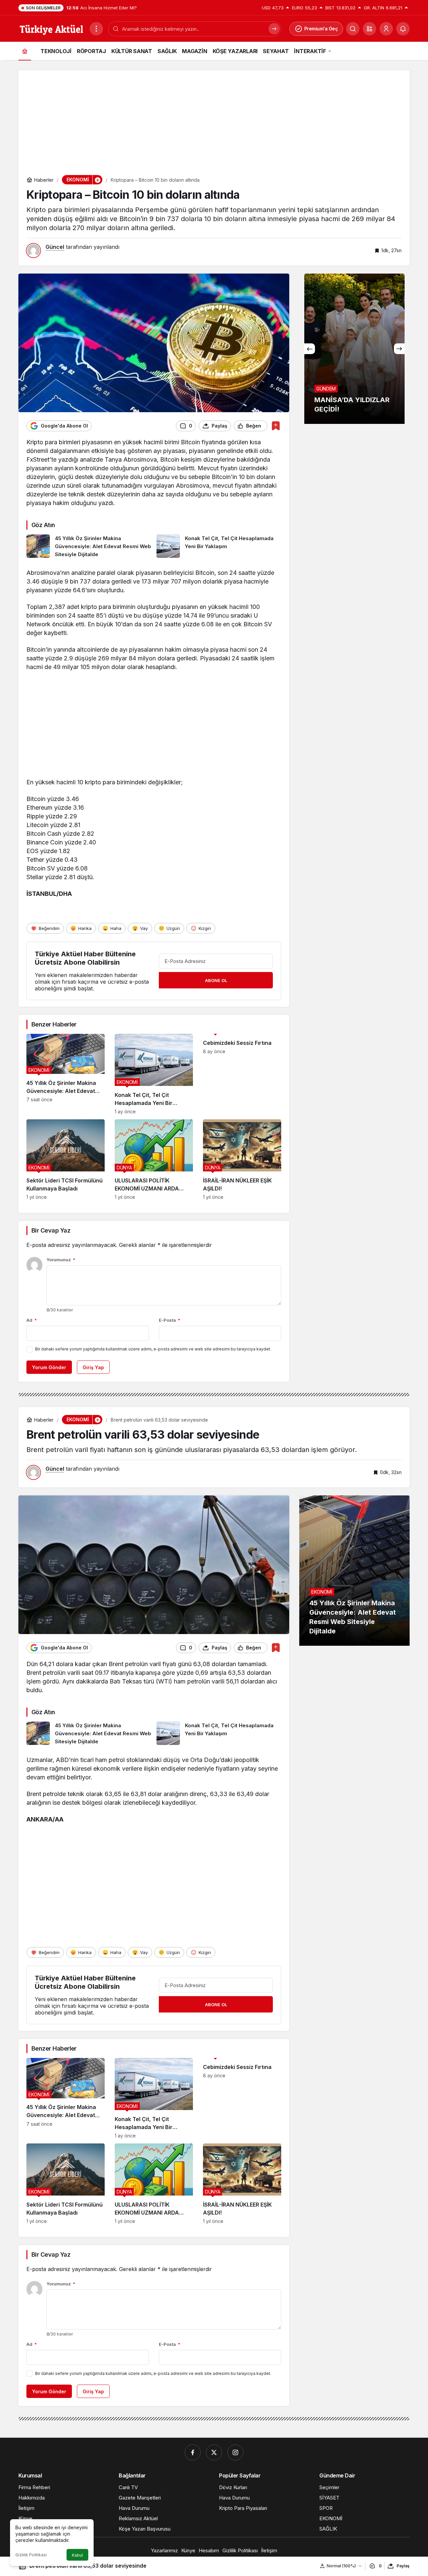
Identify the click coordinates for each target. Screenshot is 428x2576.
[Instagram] (235, 2452)
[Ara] (353, 29)
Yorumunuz (61, 1260)
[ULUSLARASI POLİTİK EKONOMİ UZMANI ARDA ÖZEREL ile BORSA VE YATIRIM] (154, 1160)
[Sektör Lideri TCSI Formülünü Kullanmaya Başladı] (66, 1160)
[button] (369, 29)
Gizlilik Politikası (31, 2555)
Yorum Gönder (49, 1367)
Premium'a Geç (321, 29)
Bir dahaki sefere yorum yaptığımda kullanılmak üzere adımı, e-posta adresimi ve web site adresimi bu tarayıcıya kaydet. (153, 1349)
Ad (32, 1320)
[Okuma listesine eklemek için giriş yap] (276, 426)
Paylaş (403, 2566)
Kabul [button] (77, 2555)
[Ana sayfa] (25, 51)
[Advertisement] (214, 117)
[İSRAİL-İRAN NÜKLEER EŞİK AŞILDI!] (242, 1160)
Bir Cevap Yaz (51, 1230)
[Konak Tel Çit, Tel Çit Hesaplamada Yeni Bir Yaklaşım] (219, 546)
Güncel (55, 247)
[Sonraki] (399, 349)
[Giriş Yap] (386, 29)
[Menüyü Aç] (96, 29)
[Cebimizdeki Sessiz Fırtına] (242, 1074)
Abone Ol (216, 980)
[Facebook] (193, 2452)
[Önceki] (310, 349)
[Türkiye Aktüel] (51, 28)
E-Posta (170, 1320)
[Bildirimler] (403, 29)
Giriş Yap (93, 1367)
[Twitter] (214, 2452)
